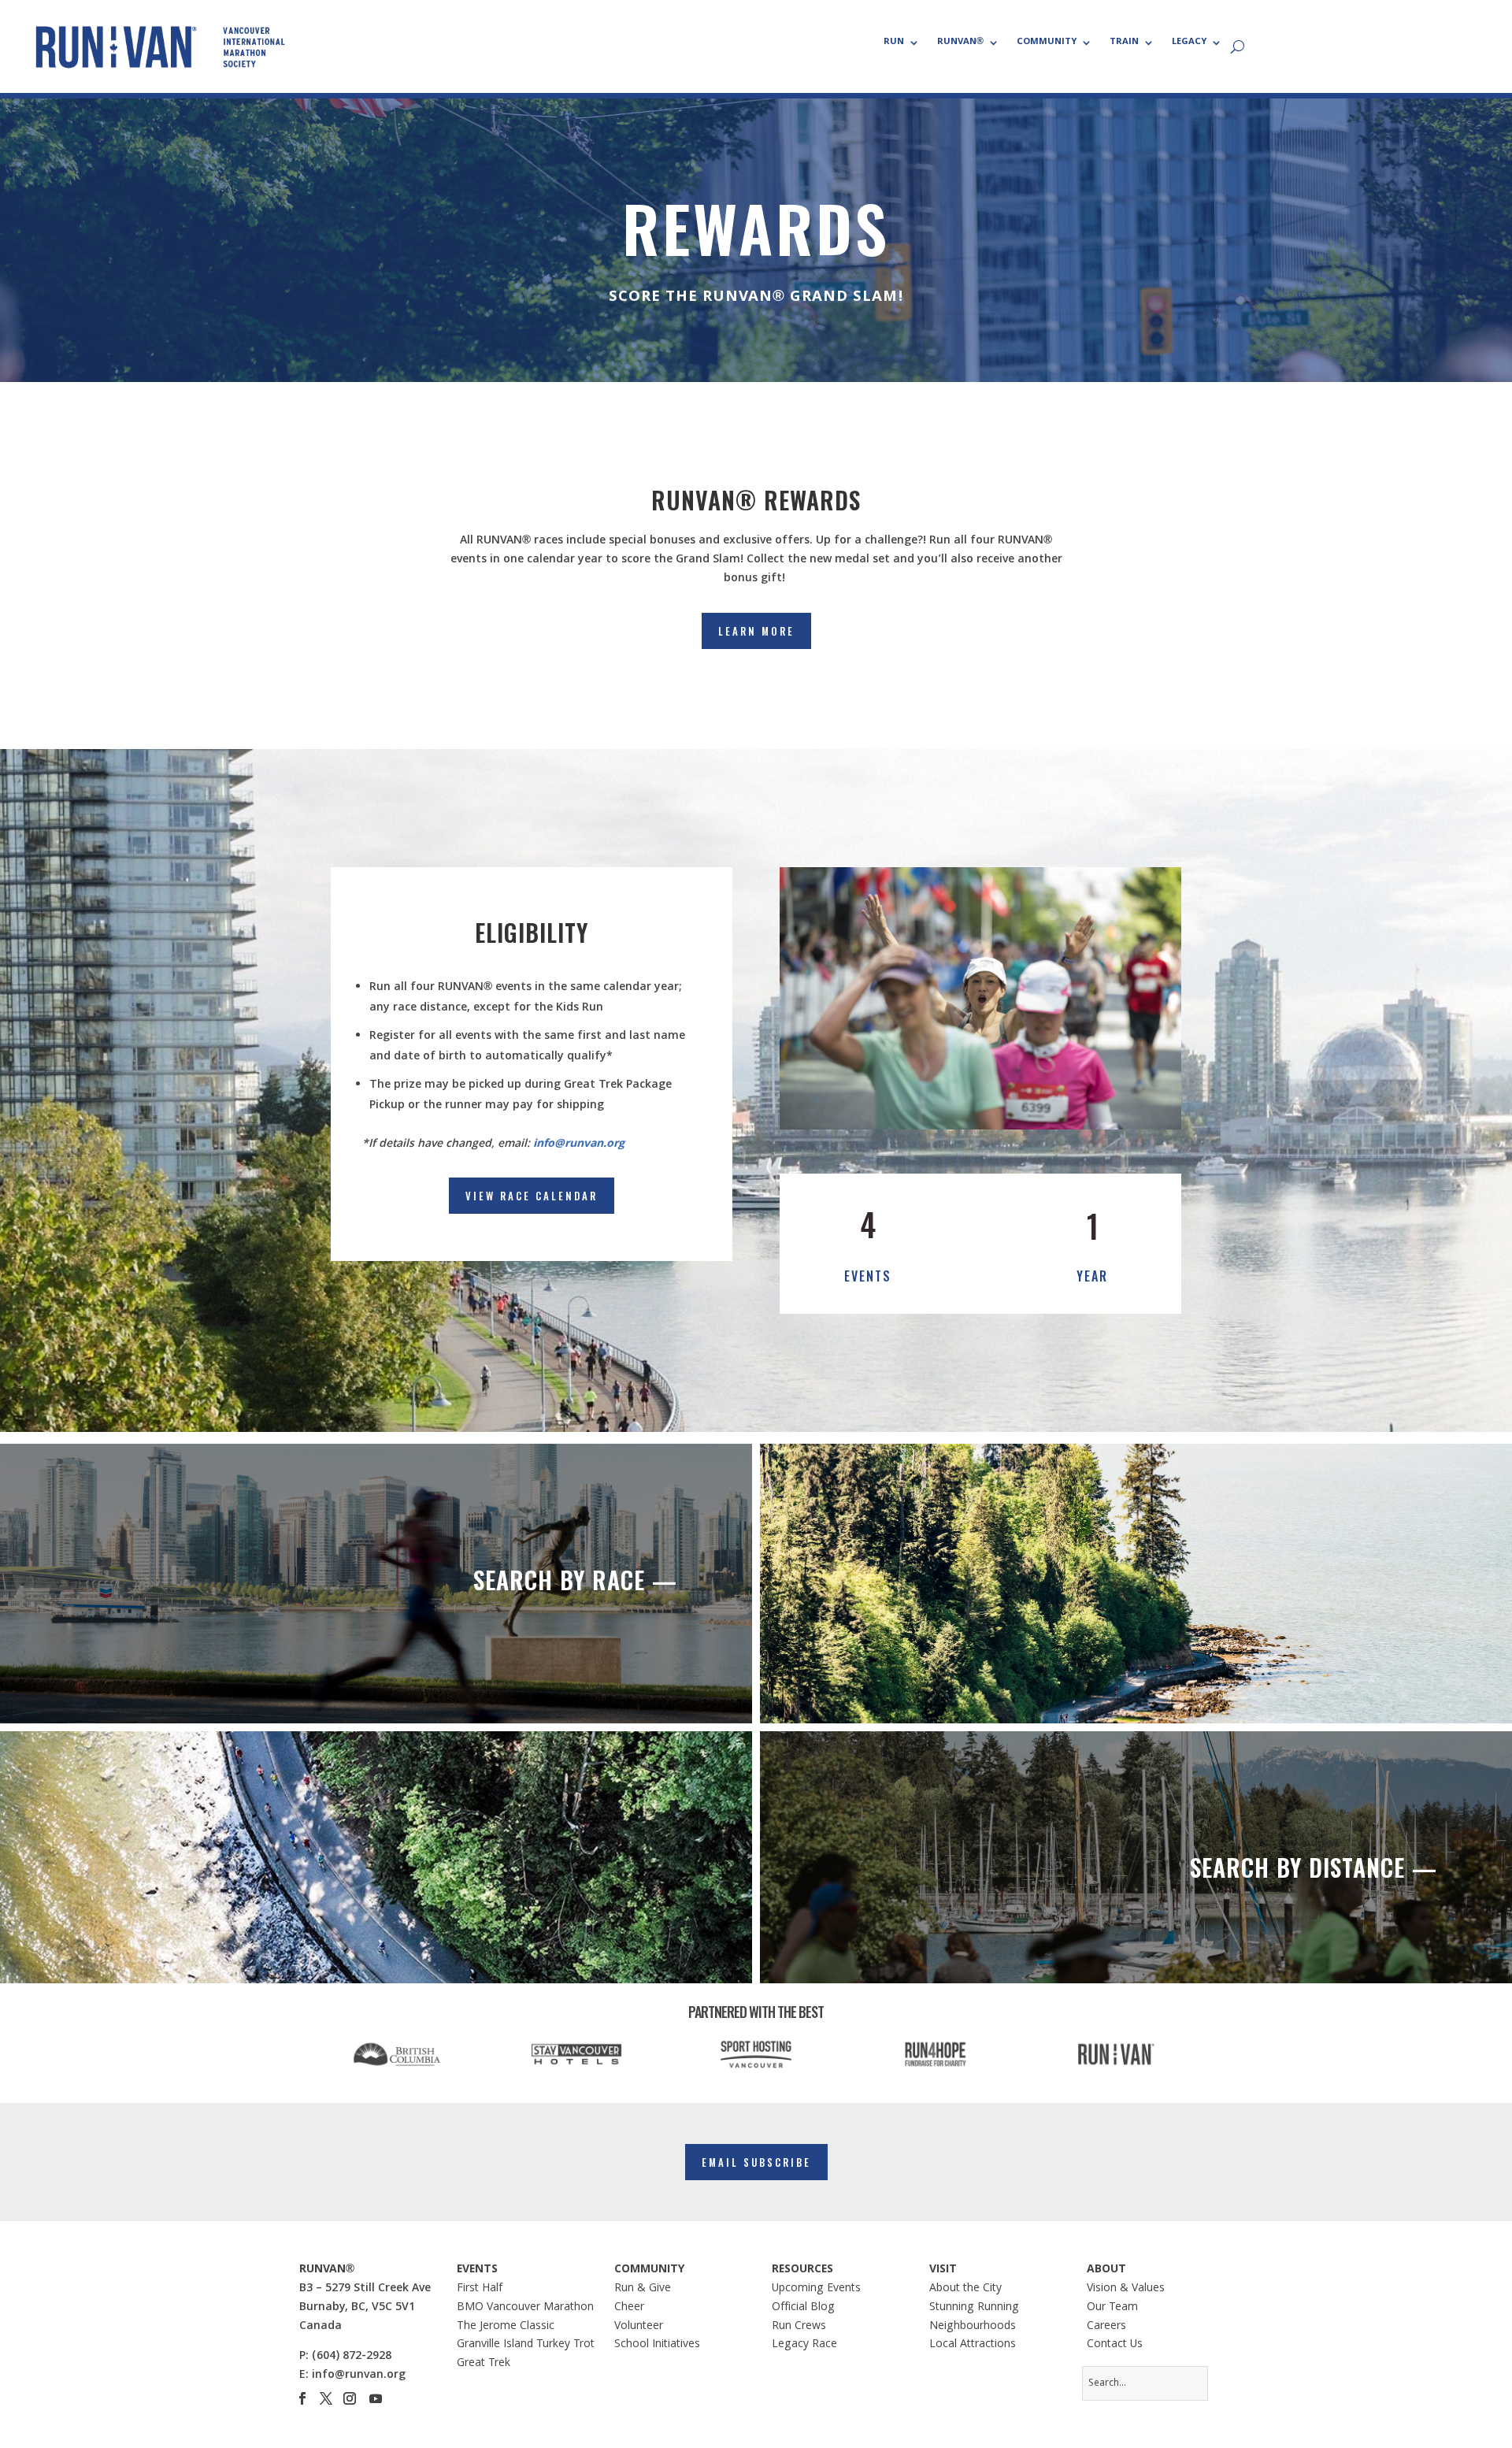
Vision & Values (1126, 2289)
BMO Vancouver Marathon (525, 2308)
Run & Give (643, 2289)
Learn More (756, 631)
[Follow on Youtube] (376, 2398)
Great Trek (484, 2364)
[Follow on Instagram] (350, 2398)
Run (894, 43)
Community (1047, 43)
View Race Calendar (532, 1196)
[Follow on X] (326, 2398)
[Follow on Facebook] (302, 2398)
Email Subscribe (756, 2162)
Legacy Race (804, 2345)
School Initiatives (657, 2345)
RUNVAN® (960, 43)
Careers (1106, 2327)
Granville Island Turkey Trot (526, 2345)
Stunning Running (974, 2308)
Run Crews (799, 2327)
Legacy (1189, 43)
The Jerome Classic (506, 2327)
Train (1124, 43)
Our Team (1112, 2308)
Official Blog (803, 2308)
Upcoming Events (816, 2289)
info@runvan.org (579, 1144)
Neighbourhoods (973, 2327)
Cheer (629, 2308)
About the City (965, 2289)
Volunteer (639, 2327)
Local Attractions (973, 2345)
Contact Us (1115, 2345)
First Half (480, 2289)
